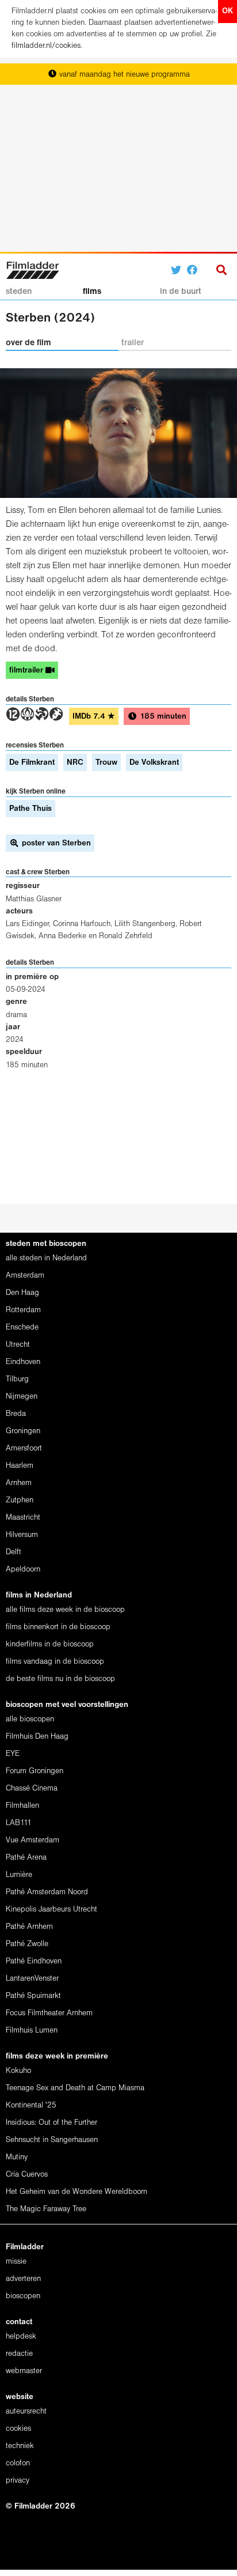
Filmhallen (22, 1806)
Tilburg (17, 1379)
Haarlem (20, 1466)
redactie (19, 2354)
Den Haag (22, 1293)
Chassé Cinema (32, 1789)
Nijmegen (22, 1397)
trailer (133, 343)
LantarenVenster (32, 1979)
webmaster (24, 2371)
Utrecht (18, 1345)
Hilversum (22, 1535)
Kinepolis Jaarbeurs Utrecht (51, 1910)
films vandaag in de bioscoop (55, 1662)
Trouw (106, 763)
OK (228, 11)
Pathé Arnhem (29, 1927)
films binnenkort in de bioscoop (58, 1627)
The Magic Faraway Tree (46, 2209)
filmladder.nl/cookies (46, 46)
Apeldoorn (23, 1570)
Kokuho (18, 2071)
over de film (28, 343)
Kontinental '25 (31, 2105)
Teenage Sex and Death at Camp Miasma (75, 2088)
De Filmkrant (32, 763)
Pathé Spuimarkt (33, 1996)
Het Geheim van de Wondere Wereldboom (77, 2192)
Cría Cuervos (27, 2175)
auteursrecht (26, 2411)
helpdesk (21, 2337)
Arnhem (19, 1483)
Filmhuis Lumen (32, 2031)
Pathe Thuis (30, 809)
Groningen (23, 1431)
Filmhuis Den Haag (37, 1737)
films (92, 292)
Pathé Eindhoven (34, 1961)
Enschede (22, 1327)
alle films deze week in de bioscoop (65, 1610)
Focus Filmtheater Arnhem (49, 2013)
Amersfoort (24, 1448)
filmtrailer (27, 671)
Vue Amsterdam (33, 1840)
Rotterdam (23, 1310)
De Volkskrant (154, 763)
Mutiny (17, 2157)
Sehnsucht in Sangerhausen (52, 2140)
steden (19, 292)
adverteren (23, 2279)
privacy (18, 2481)
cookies (18, 2429)
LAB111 (19, 1823)
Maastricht (23, 1518)
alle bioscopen (30, 1719)
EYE (13, 1754)
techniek (20, 2446)
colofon (18, 2463)
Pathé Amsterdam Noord (47, 1892)
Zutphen (20, 1500)
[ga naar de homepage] (33, 269)
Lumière (19, 1875)
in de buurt (181, 292)
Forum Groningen (35, 1771)
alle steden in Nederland (46, 1258)
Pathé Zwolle (27, 1944)
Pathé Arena (26, 1858)
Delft (14, 1552)
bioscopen (23, 2296)
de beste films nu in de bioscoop (60, 1679)
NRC (75, 763)
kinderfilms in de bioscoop (50, 1644)
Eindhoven (23, 1362)
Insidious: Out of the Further (51, 2123)
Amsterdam (25, 1276)
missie (16, 2262)
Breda (16, 1414)
